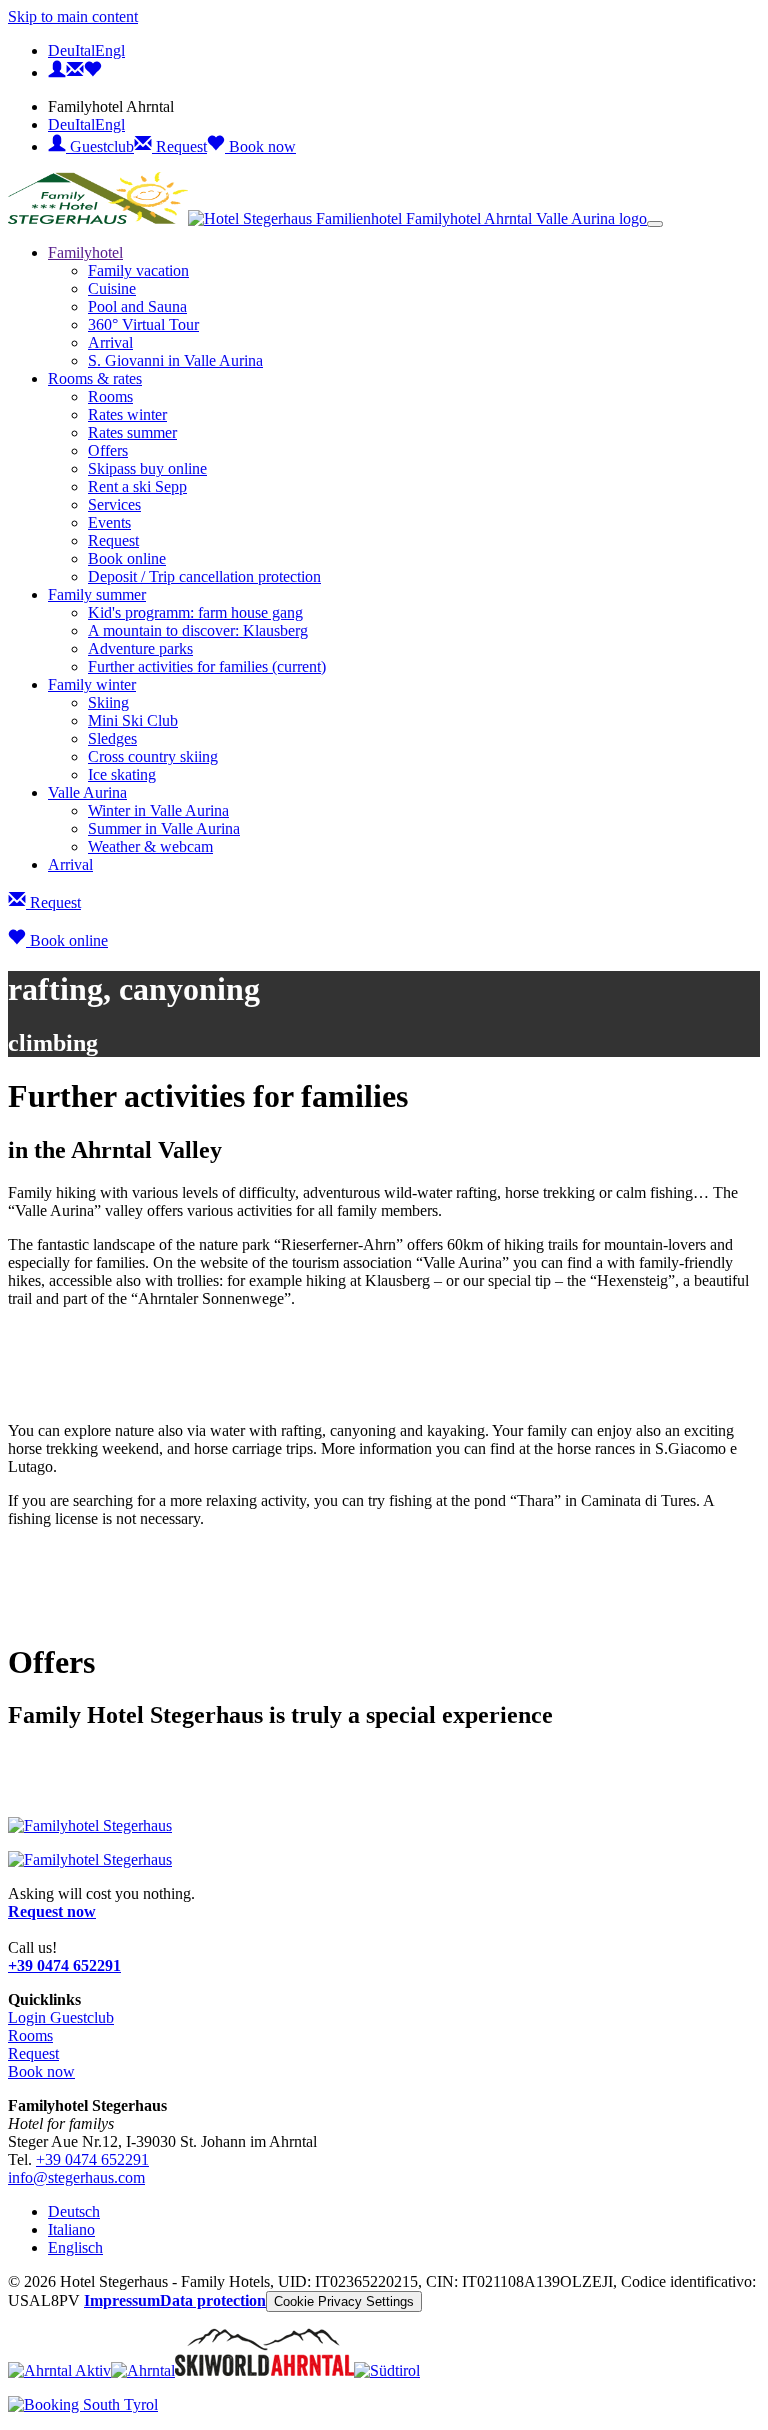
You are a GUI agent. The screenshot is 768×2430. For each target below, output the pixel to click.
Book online (67, 940)
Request (179, 146)
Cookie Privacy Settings (344, 2301)
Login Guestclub (61, 2017)
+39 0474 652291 (64, 1965)
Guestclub (100, 146)
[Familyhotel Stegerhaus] (90, 1825)
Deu (61, 50)
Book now (260, 146)
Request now (52, 1911)
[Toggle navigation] (655, 224)
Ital (85, 50)
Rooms (30, 2035)
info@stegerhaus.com (76, 2177)
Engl (110, 50)
